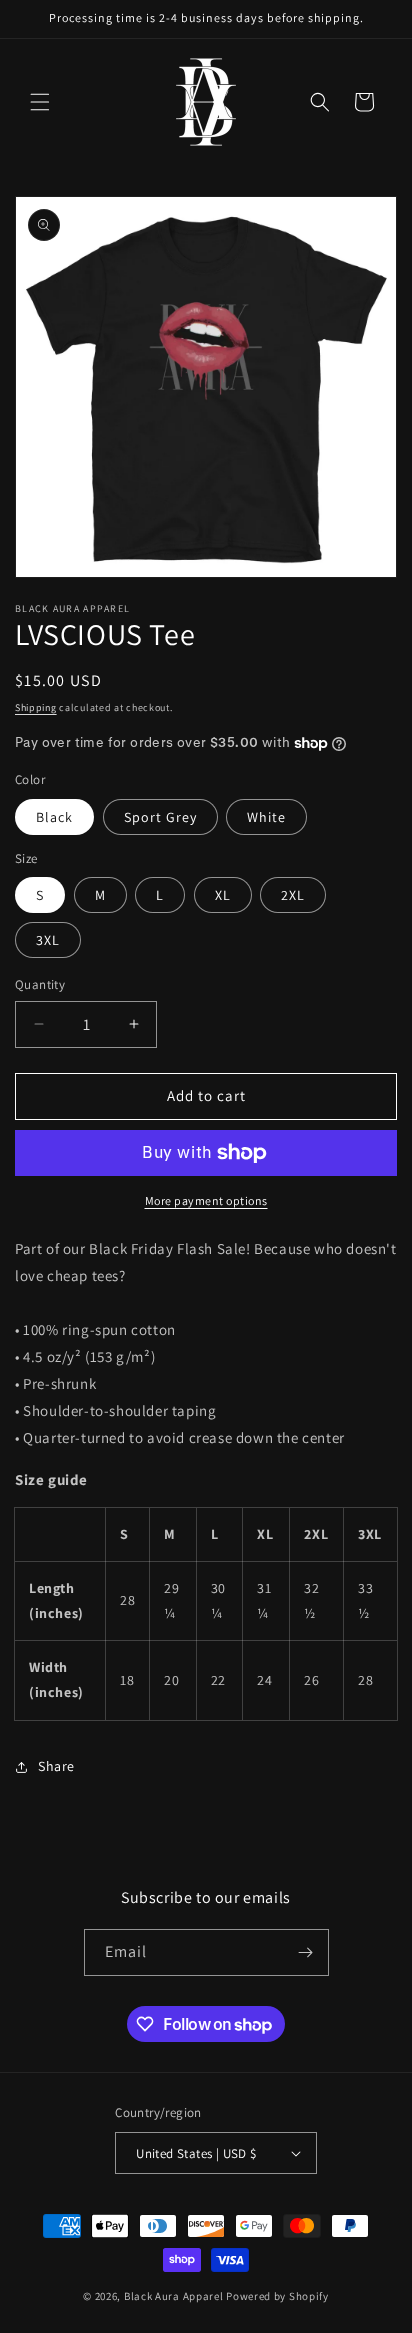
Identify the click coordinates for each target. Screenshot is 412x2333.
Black (54, 817)
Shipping (36, 707)
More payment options (206, 1200)
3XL (48, 940)
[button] (40, 102)
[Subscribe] (306, 1952)
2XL (293, 895)
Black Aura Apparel (174, 2296)
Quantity (40, 984)
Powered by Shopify (277, 2296)
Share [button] (56, 1766)
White (266, 817)
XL (223, 895)
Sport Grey (160, 817)
